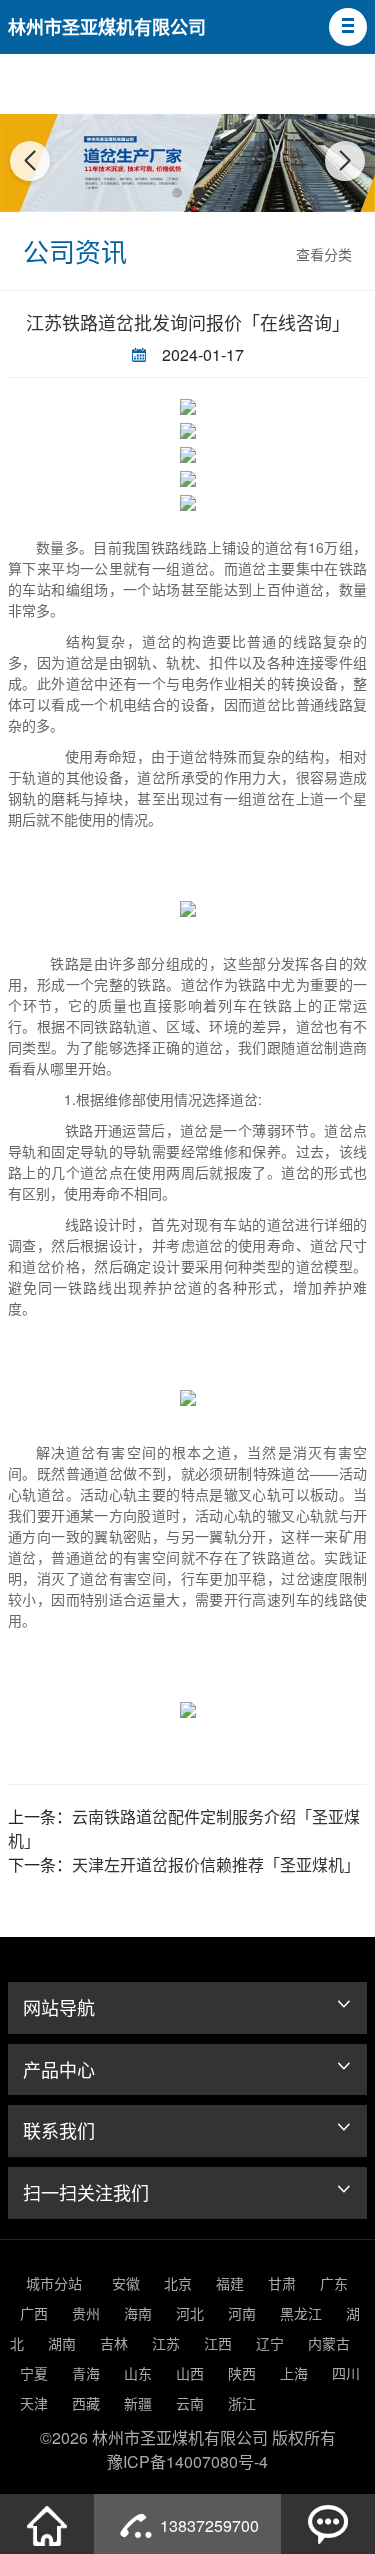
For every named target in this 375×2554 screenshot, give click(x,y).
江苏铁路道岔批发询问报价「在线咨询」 (188, 322)
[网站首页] (47, 2524)
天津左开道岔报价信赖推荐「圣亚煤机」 (216, 1864)
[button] (348, 27)
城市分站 (54, 2283)
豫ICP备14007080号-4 (187, 2461)
